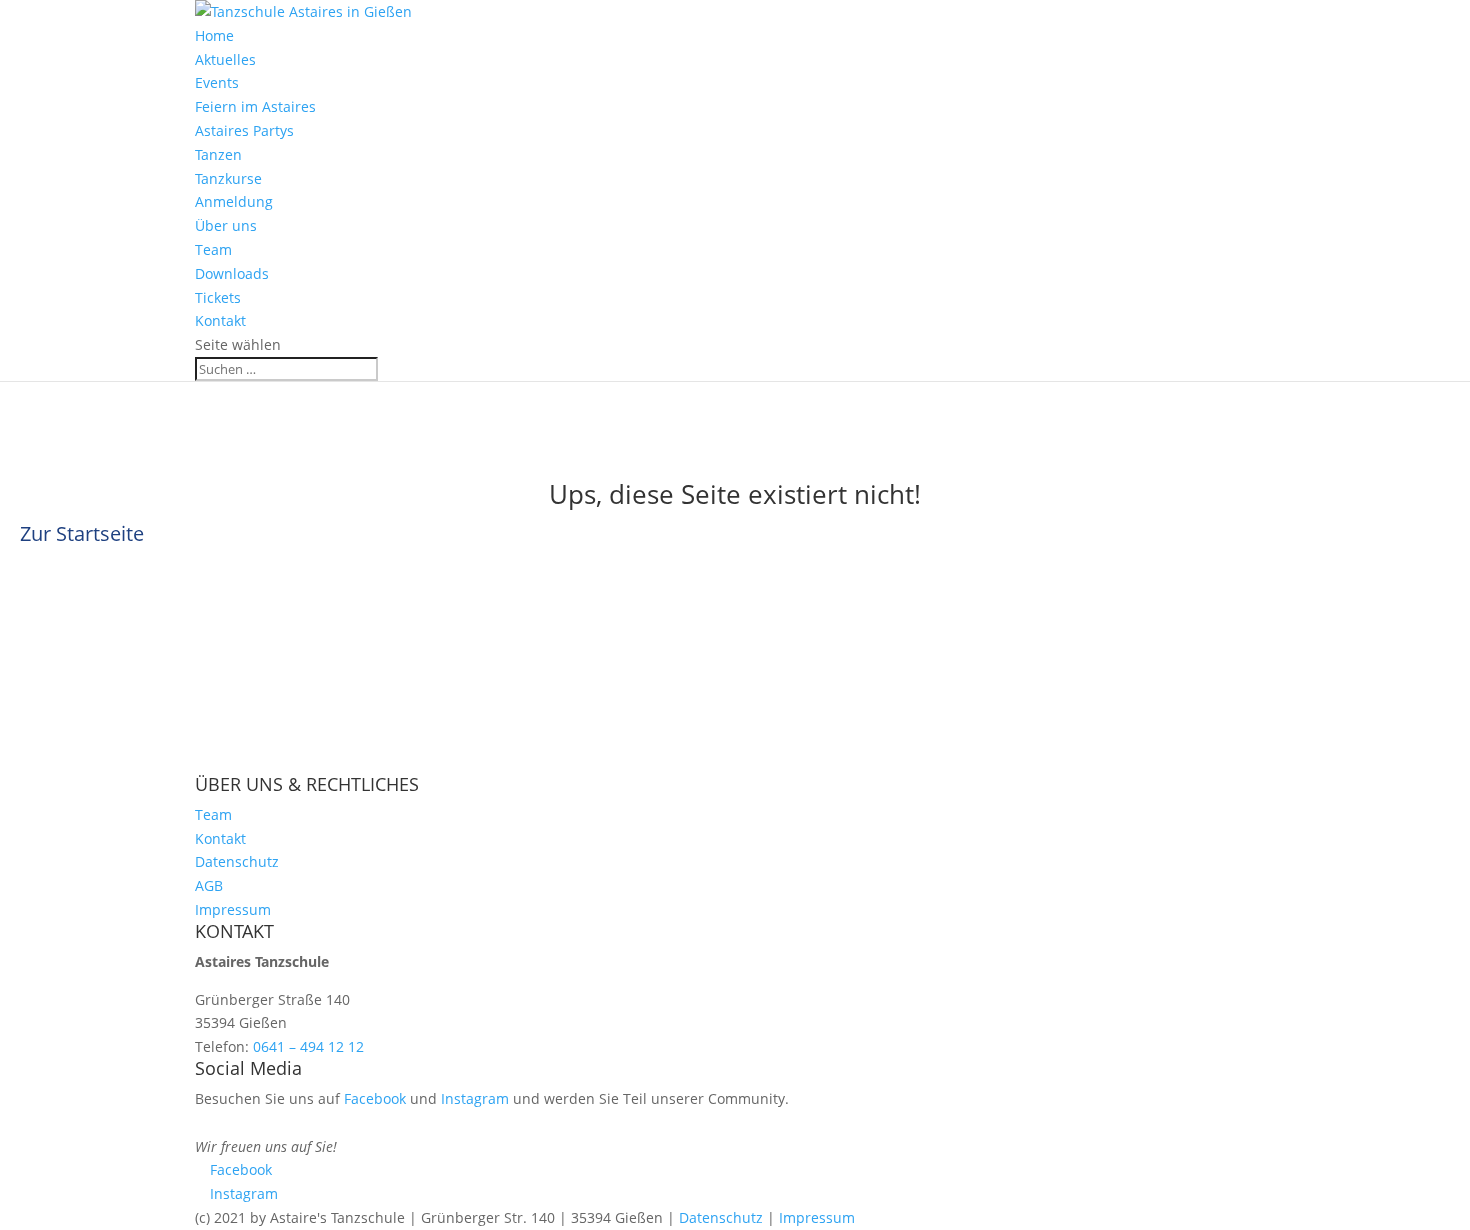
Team (213, 249)
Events (217, 82)
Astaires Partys (244, 130)
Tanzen (218, 154)
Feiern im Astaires (255, 106)
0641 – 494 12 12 (308, 1046)
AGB (209, 885)
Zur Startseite (82, 533)
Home (214, 35)
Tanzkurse (228, 178)
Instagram (475, 1098)
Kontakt (220, 320)
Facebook (375, 1098)
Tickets (218, 297)
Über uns (226, 225)
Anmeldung (234, 201)
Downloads (232, 273)
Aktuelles (225, 59)
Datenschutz (237, 861)
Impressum (233, 909)
